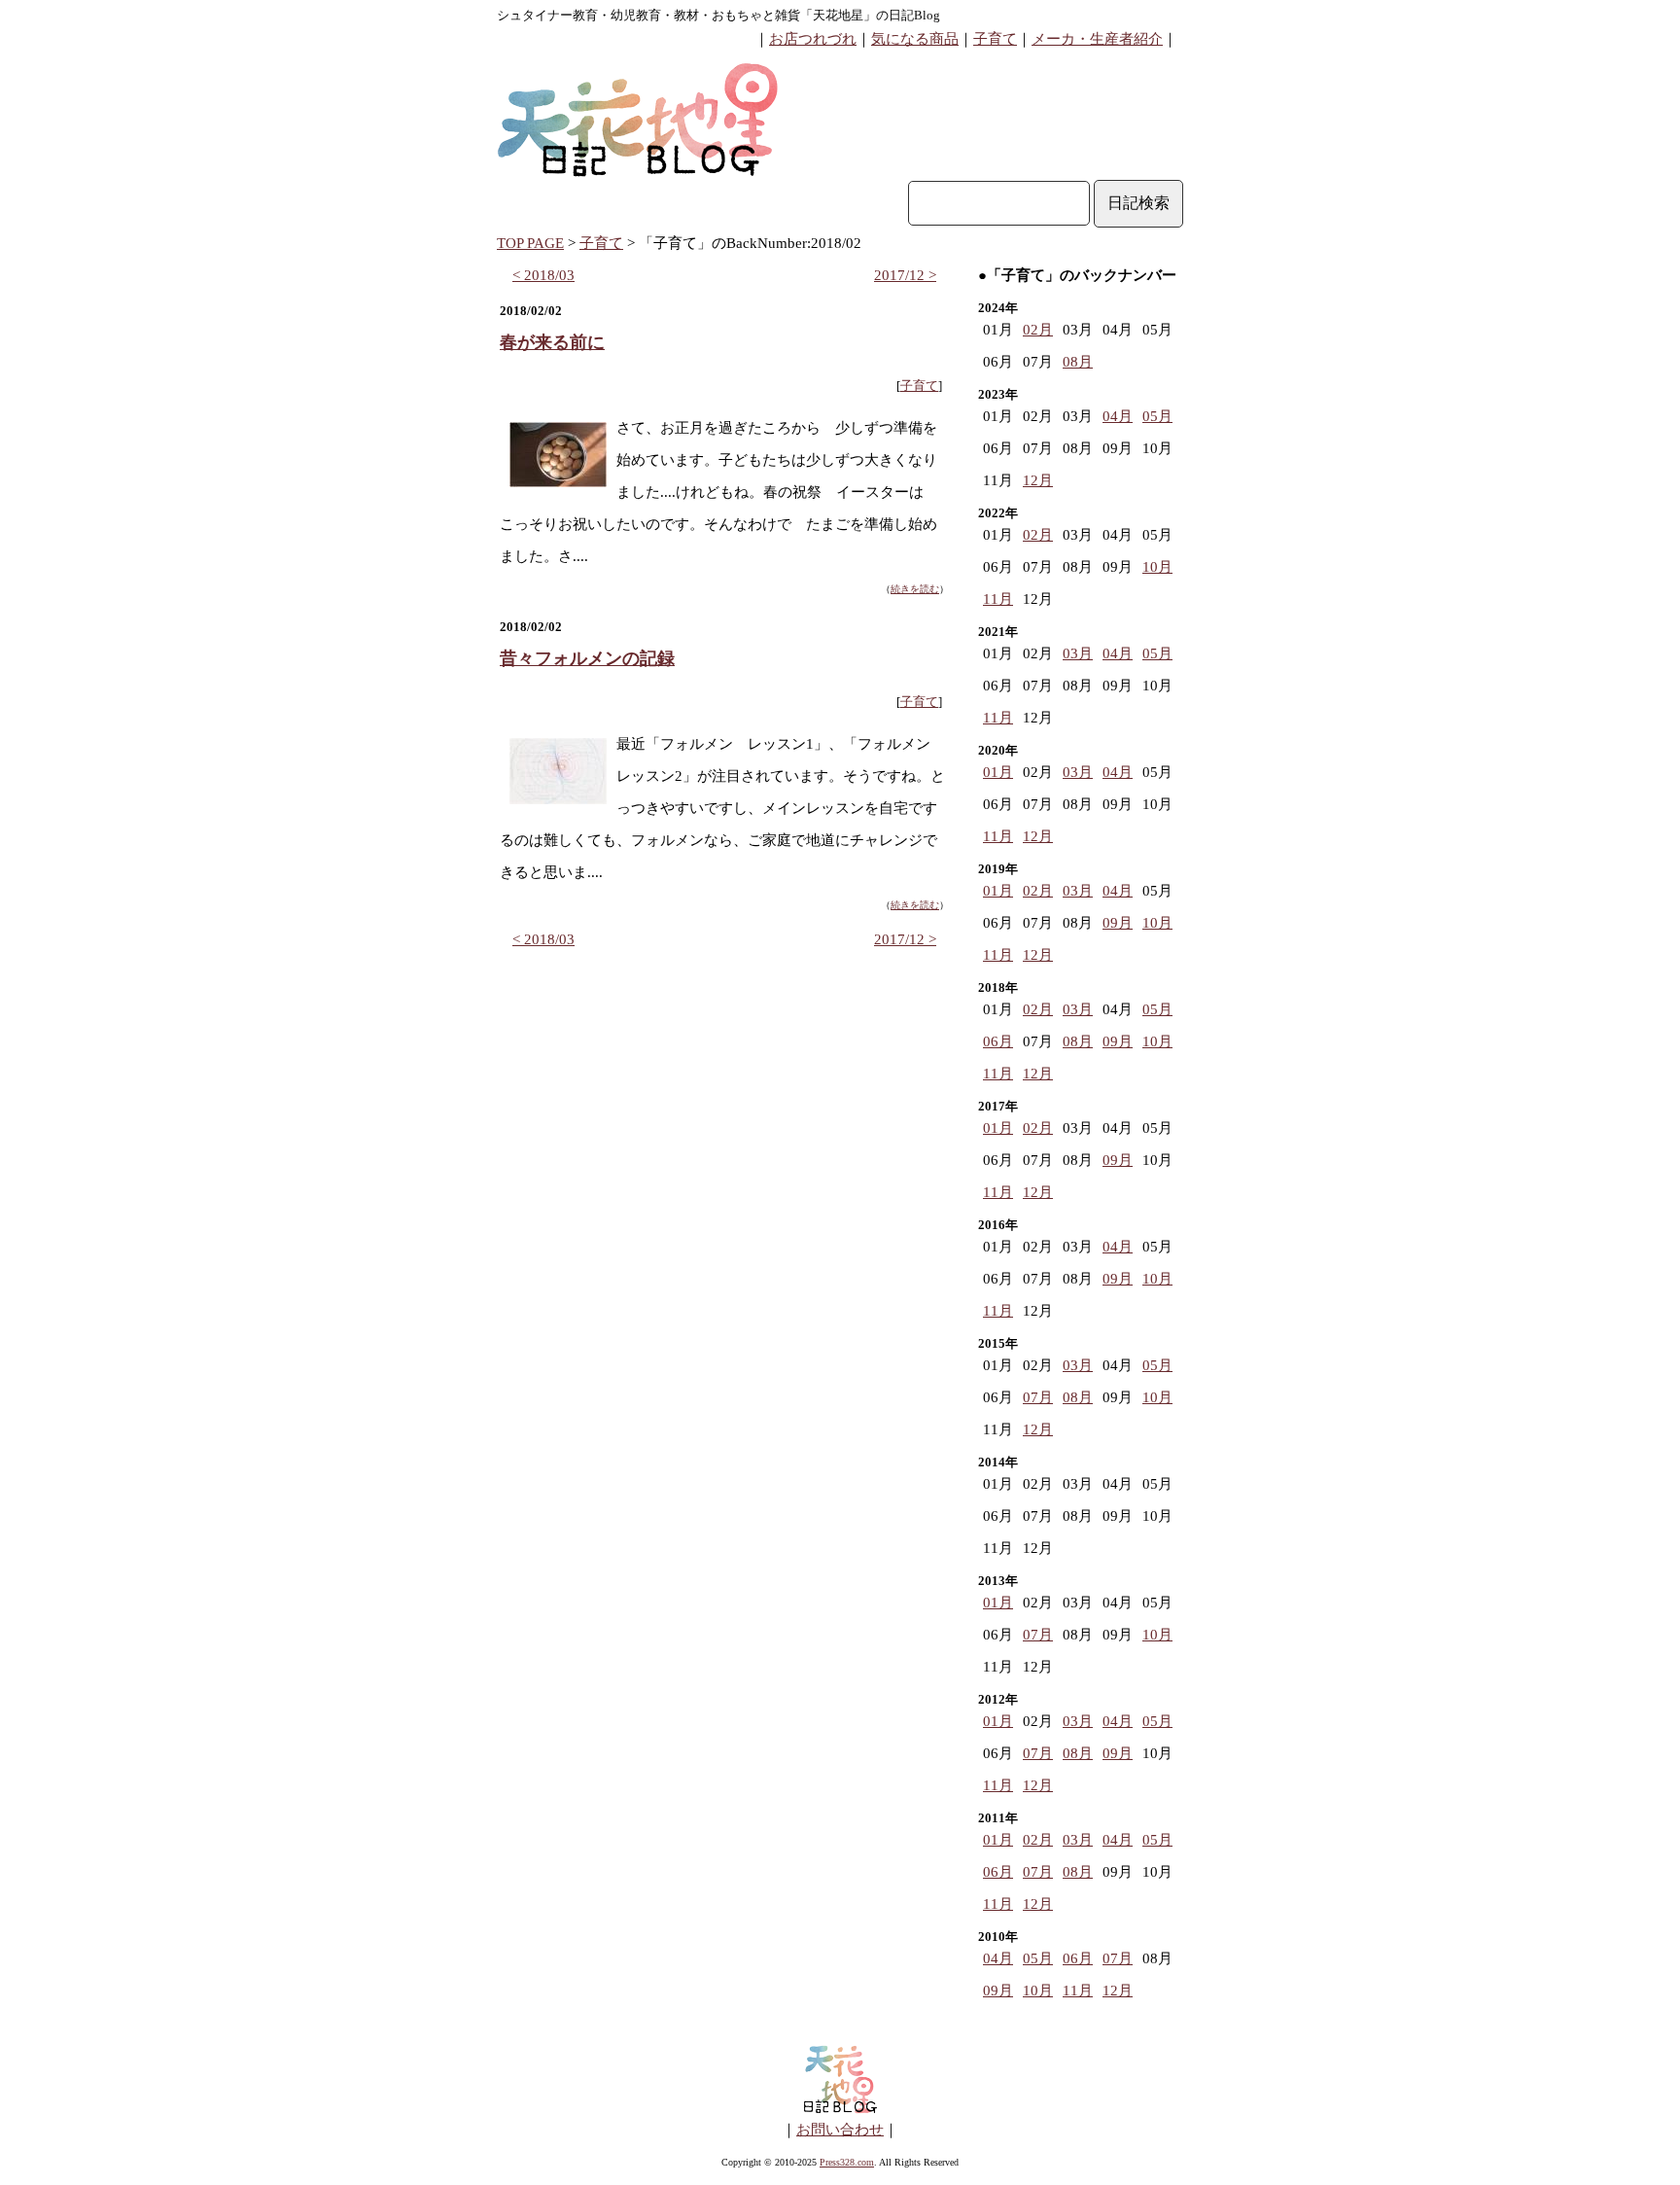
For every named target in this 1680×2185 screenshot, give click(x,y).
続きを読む (915, 589)
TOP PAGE (530, 243)
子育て (995, 39)
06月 (998, 1041)
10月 (1157, 567)
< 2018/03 (543, 275)
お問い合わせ (840, 2130)
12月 (1038, 480)
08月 (1078, 362)
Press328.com (847, 2162)
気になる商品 (915, 39)
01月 (998, 772)
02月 (1038, 330)
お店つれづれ (813, 39)
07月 (1038, 1397)
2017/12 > (905, 275)
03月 (1078, 653)
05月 (1157, 416)
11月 (998, 599)
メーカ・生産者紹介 (1097, 39)
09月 (1118, 923)
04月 (1118, 416)
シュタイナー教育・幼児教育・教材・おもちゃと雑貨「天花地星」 (686, 15)
